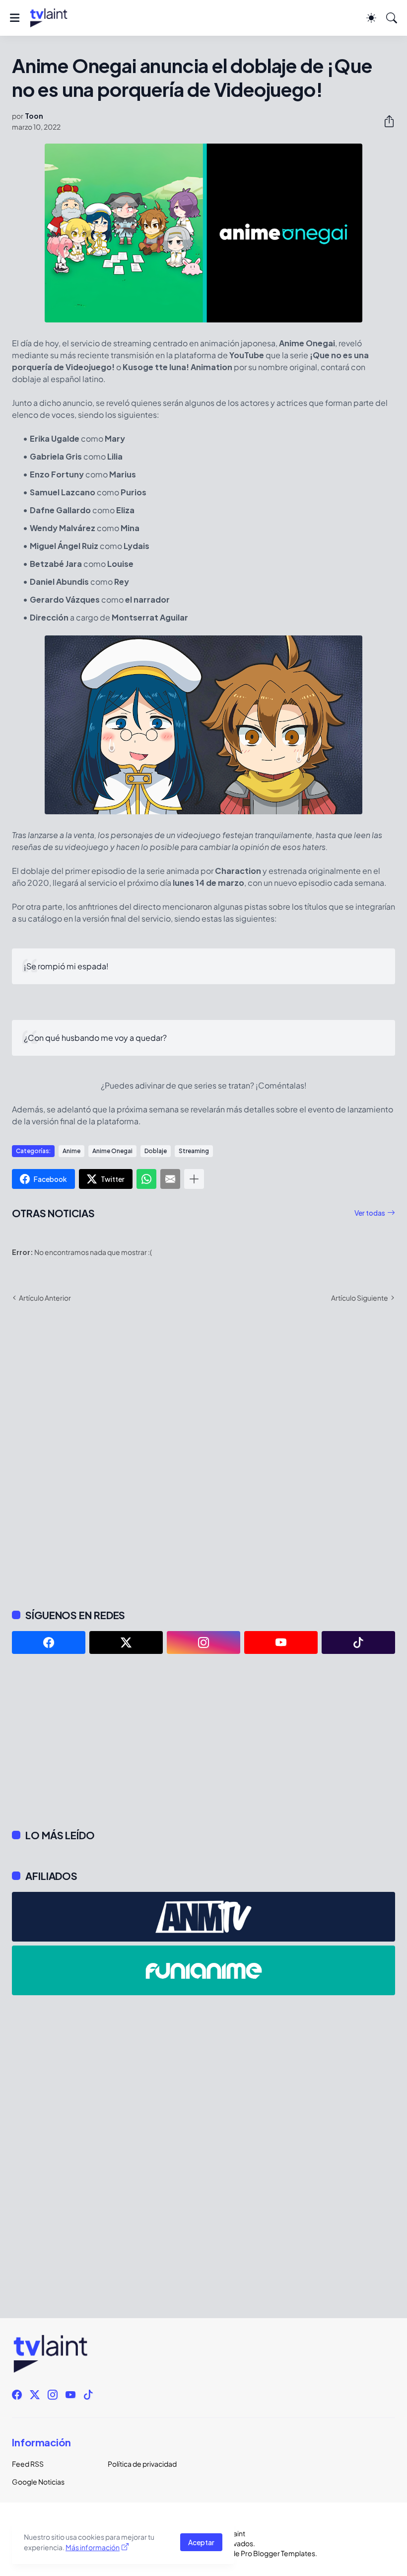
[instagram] (203, 1642)
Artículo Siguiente (360, 1298)
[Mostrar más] (194, 1179)
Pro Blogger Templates (278, 2553)
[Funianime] (203, 1970)
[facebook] (49, 1642)
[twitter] (126, 1642)
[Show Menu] (15, 18)
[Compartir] (385, 121)
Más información (93, 2547)
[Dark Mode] (371, 18)
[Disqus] (203, 1455)
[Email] (170, 1179)
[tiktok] (358, 1642)
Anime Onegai (112, 1151)
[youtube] (281, 1642)
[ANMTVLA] (203, 1917)
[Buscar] (392, 18)
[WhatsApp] (146, 1179)
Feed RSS (28, 2464)
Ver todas (370, 1213)
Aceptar (201, 2542)
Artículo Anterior (45, 1298)
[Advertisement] (203, 1741)
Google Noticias (38, 2482)
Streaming (194, 1151)
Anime (71, 1151)
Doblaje (156, 1151)
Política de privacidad (142, 2464)
